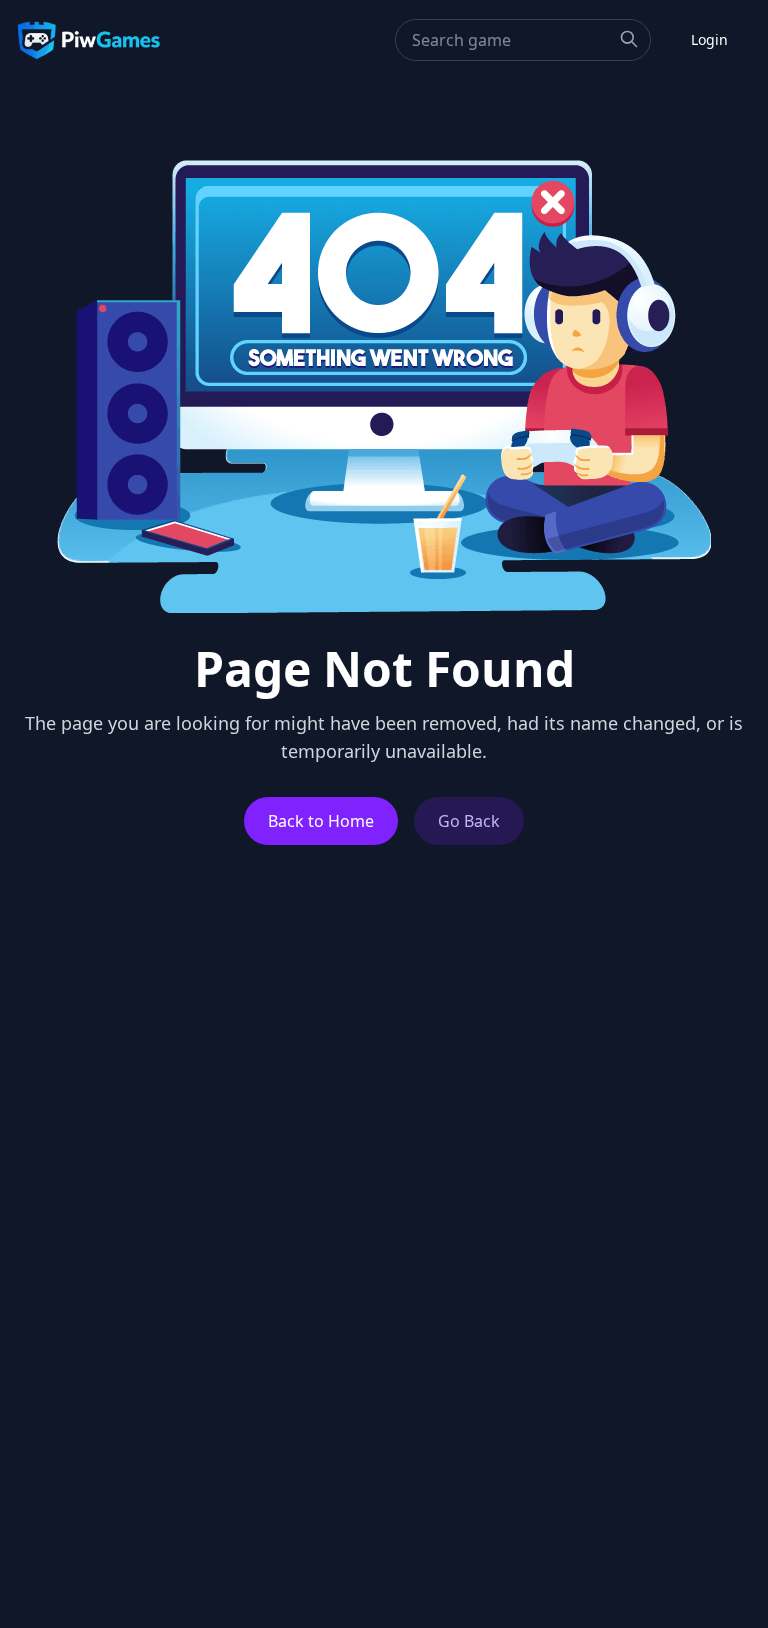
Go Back (469, 821)
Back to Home (321, 821)
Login (709, 39)
